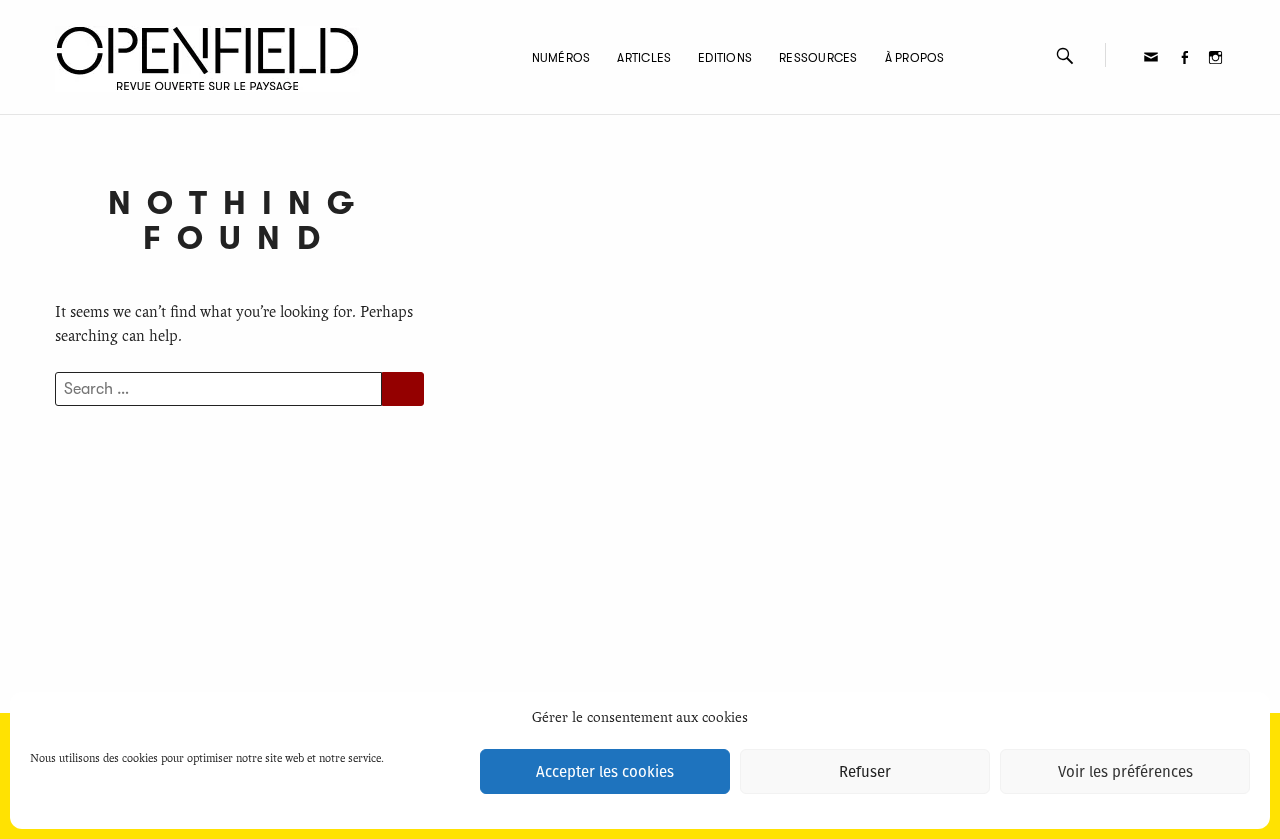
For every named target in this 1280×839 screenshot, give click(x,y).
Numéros (561, 58)
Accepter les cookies (605, 772)
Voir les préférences (1125, 772)
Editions (725, 58)
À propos (915, 58)
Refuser (865, 772)
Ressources (818, 58)
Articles (644, 58)
